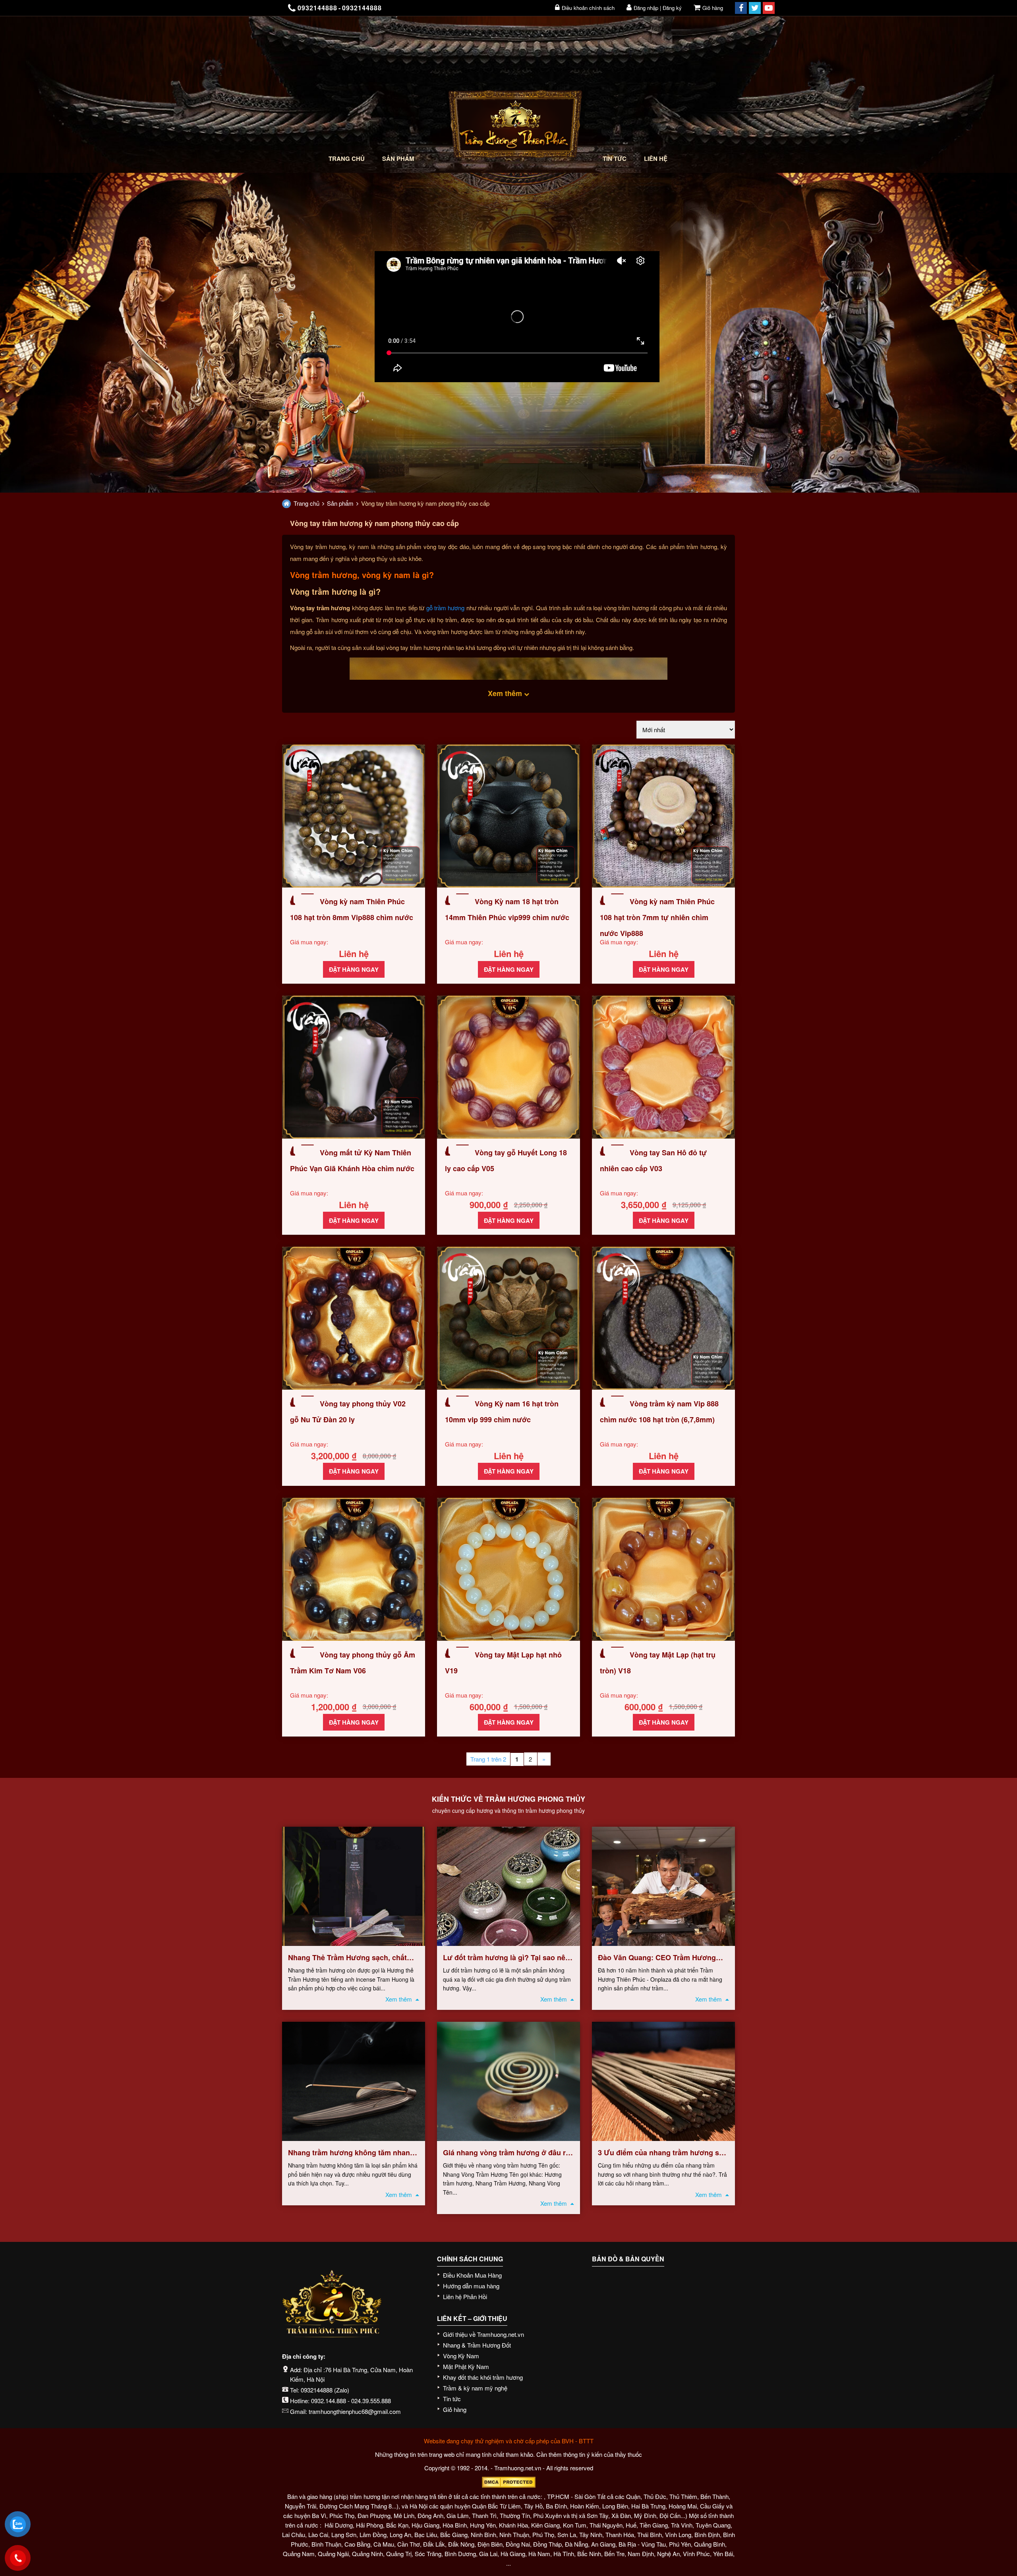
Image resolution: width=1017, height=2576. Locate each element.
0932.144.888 (329, 2401)
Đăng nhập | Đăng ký (658, 8)
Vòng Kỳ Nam (461, 2356)
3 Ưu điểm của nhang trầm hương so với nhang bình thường (661, 2153)
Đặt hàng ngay (354, 969)
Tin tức (615, 159)
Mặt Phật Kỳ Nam (466, 2366)
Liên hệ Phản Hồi (465, 2297)
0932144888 (317, 2390)
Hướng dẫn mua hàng (471, 2286)
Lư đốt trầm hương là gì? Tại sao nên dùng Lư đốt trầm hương (506, 1958)
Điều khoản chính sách (588, 8)
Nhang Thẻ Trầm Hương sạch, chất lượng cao (347, 1958)
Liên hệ (656, 159)
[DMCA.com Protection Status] (508, 2482)
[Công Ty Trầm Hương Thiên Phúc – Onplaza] (515, 126)
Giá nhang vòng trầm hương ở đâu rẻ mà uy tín (506, 2153)
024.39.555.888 (371, 2401)
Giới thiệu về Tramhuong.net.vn (483, 2334)
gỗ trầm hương (446, 608)
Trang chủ (347, 159)
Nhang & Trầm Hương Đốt (477, 2345)
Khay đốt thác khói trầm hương (483, 2377)
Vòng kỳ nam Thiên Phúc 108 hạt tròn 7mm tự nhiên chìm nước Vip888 (657, 917)
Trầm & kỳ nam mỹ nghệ (475, 2388)
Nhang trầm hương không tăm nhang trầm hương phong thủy (351, 2153)
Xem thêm (399, 1999)
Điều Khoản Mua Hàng (472, 2275)
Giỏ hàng (713, 8)
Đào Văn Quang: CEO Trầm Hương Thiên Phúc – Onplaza (657, 1958)
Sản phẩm (398, 159)
